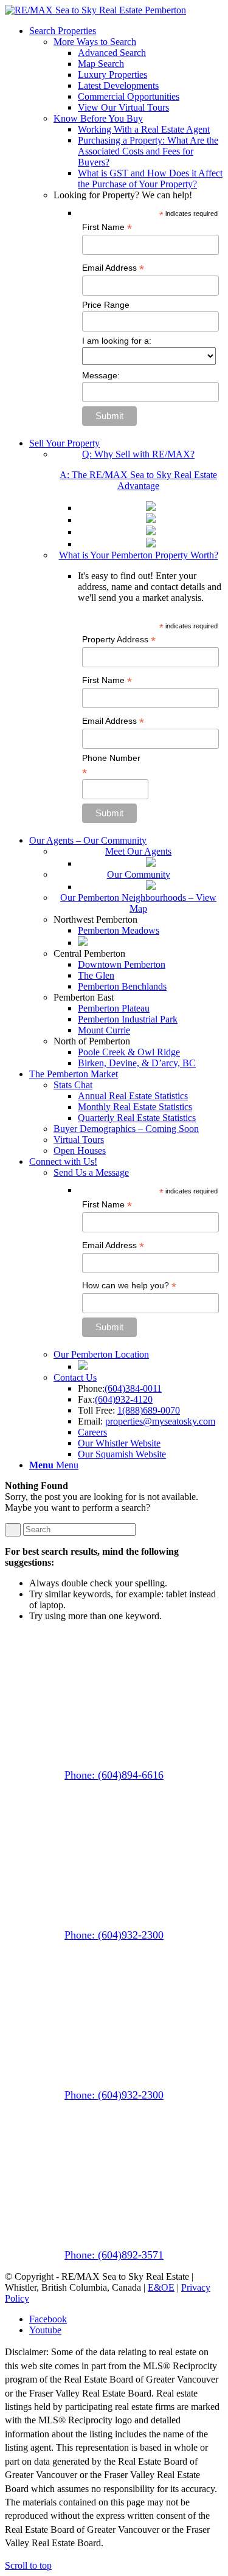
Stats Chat (73, 1085)
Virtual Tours (79, 1140)
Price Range (106, 305)
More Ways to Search (95, 42)
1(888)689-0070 (149, 1410)
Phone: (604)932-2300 (114, 1935)
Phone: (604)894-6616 (114, 1775)
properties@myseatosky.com (160, 1421)
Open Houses (80, 1151)
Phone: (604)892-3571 (114, 2255)
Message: (101, 375)
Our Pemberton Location (101, 1354)
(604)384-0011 (133, 1388)
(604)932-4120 (124, 1399)
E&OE (161, 2287)
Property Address (119, 640)
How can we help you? (129, 1286)
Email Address (113, 268)
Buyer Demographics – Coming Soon (126, 1129)
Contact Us (75, 1377)
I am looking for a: (117, 341)
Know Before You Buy (98, 118)
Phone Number (111, 765)
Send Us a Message (91, 1172)
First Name (107, 227)
